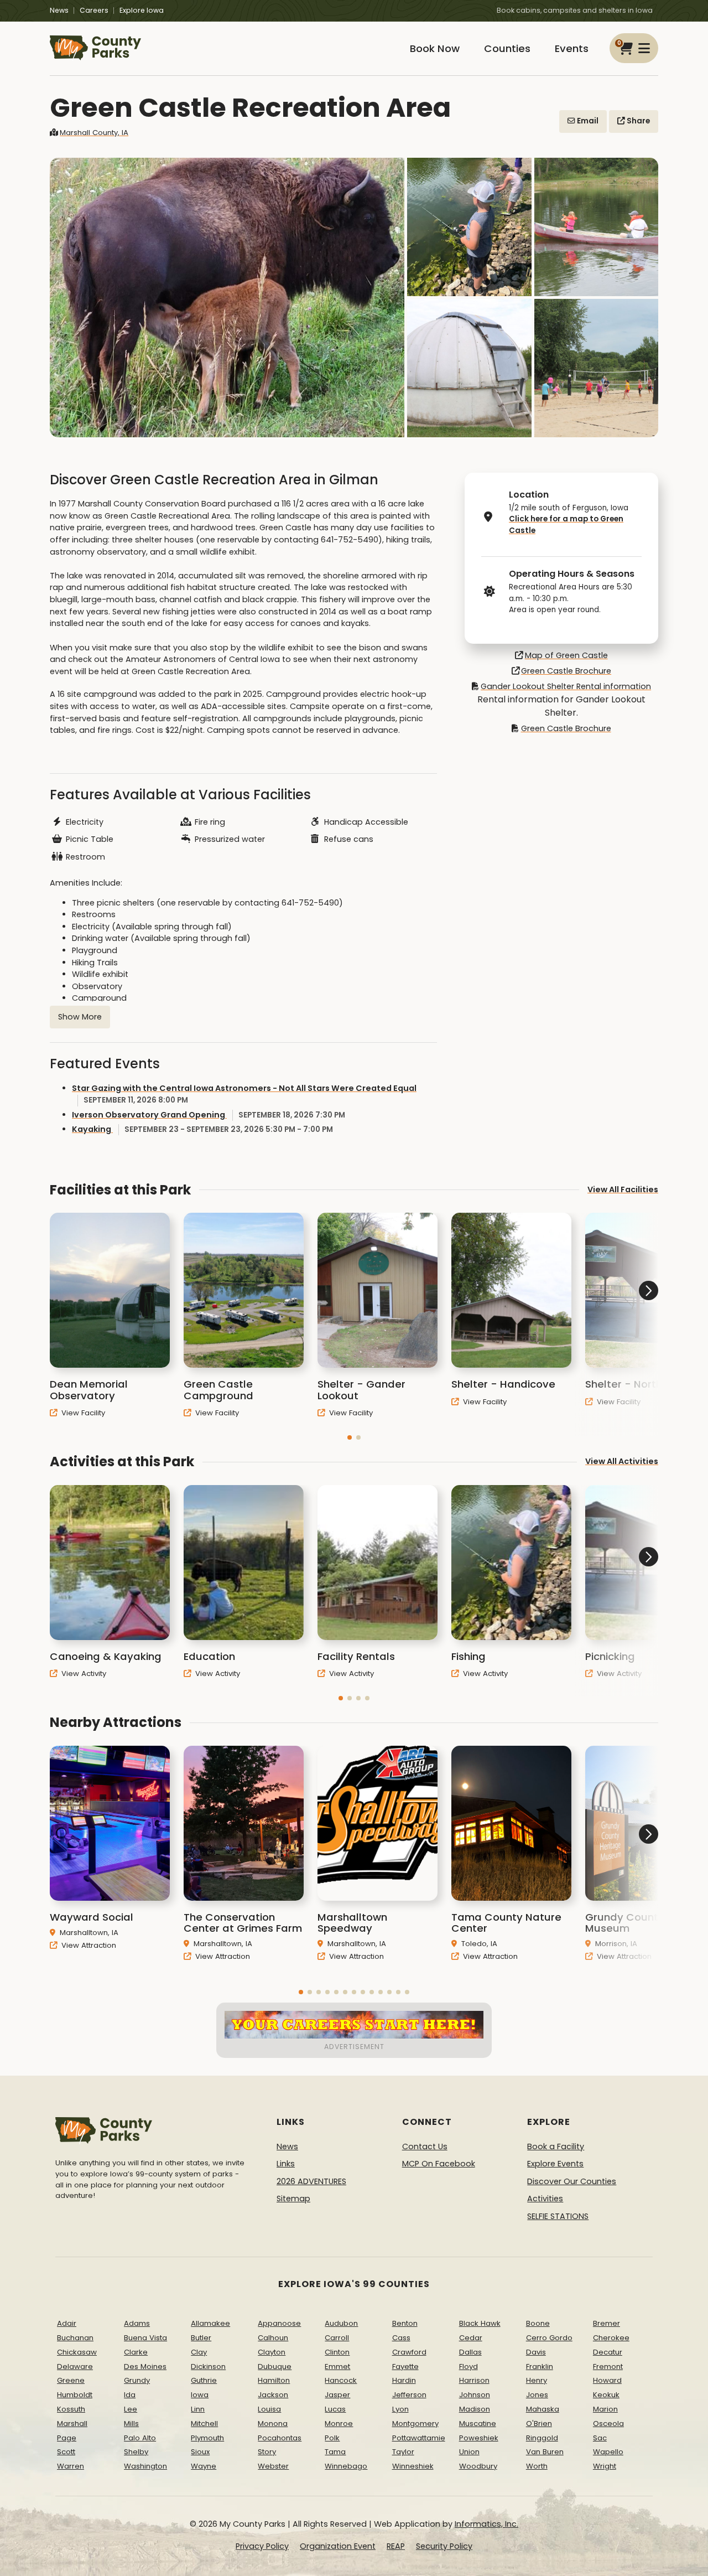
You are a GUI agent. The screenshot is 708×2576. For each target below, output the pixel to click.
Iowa (200, 2395)
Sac (600, 2438)
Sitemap (293, 2199)
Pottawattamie (419, 2438)
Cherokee (611, 2338)
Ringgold (542, 2438)
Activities (545, 2199)
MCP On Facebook (439, 2164)
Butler (201, 2338)
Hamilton (274, 2380)
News (59, 10)
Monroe (339, 2424)
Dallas (470, 2352)
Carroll (337, 2338)
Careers (94, 10)
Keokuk (606, 2395)
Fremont (608, 2366)
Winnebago (346, 2466)
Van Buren (545, 2452)
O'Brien (539, 2424)
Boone (538, 2323)
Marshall (72, 2424)
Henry (537, 2380)
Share (637, 121)
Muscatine (478, 2424)
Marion (605, 2409)
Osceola (608, 2424)
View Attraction (88, 1945)
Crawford (409, 2352)
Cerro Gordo (549, 2338)
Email (587, 121)
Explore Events (555, 2164)
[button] (350, 1437)
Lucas (335, 2409)
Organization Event (338, 2546)
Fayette (405, 2366)
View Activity (83, 1674)
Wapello (608, 2452)
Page (67, 2438)
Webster (273, 2466)
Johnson (475, 2395)
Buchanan (75, 2338)
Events (572, 48)
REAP (396, 2546)
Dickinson (208, 2366)
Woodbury (478, 2466)
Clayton (272, 2352)
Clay (199, 2352)
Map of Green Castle (566, 655)
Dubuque (275, 2366)
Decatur (608, 2352)
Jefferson (409, 2395)
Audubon (341, 2323)
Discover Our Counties (572, 2181)
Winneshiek (413, 2466)
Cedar (471, 2338)
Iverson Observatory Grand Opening (209, 1115)
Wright (605, 2466)
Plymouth (207, 2438)
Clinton (337, 2352)
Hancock (341, 2380)
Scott (66, 2452)
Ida (130, 2395)
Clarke (136, 2352)
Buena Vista (145, 2338)
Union (469, 2452)
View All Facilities (623, 1189)
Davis (536, 2352)
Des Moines (145, 2366)
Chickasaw (77, 2352)
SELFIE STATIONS (558, 2216)
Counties (507, 48)
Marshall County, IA (94, 133)
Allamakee (210, 2323)
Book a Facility (556, 2146)
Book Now (435, 48)
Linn (198, 2409)
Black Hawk (480, 2323)
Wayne (204, 2466)
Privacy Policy (262, 2546)
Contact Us (425, 2146)
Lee (131, 2409)
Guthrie (204, 2380)
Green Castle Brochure (566, 671)
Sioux (200, 2452)
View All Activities (622, 1461)
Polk (332, 2438)
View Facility (82, 1413)
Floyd (468, 2366)
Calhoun (273, 2338)
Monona (273, 2424)
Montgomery (415, 2424)
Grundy (137, 2380)
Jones (537, 2395)
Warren (71, 2466)
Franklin (540, 2366)
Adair (67, 2323)
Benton (405, 2323)
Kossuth (71, 2409)
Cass (401, 2338)
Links (286, 2164)
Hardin (404, 2380)
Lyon (400, 2409)
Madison (475, 2409)
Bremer (607, 2323)
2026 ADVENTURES (311, 2181)
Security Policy (444, 2546)
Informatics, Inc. (486, 2524)
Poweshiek (479, 2438)
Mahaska (543, 2409)
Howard (607, 2380)
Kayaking (202, 1129)
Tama (335, 2452)
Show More (80, 1017)
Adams (137, 2323)
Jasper (337, 2395)
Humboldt (75, 2395)
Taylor (403, 2452)
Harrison (474, 2380)
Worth (537, 2466)
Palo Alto (140, 2438)
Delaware (75, 2366)
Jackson (273, 2395)
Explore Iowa (142, 10)
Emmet (337, 2366)
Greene (71, 2380)
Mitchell (204, 2424)
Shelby (136, 2452)
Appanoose (279, 2323)
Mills (131, 2424)
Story (267, 2452)
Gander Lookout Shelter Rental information (566, 686)
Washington (145, 2466)
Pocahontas (280, 2438)
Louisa (269, 2409)
